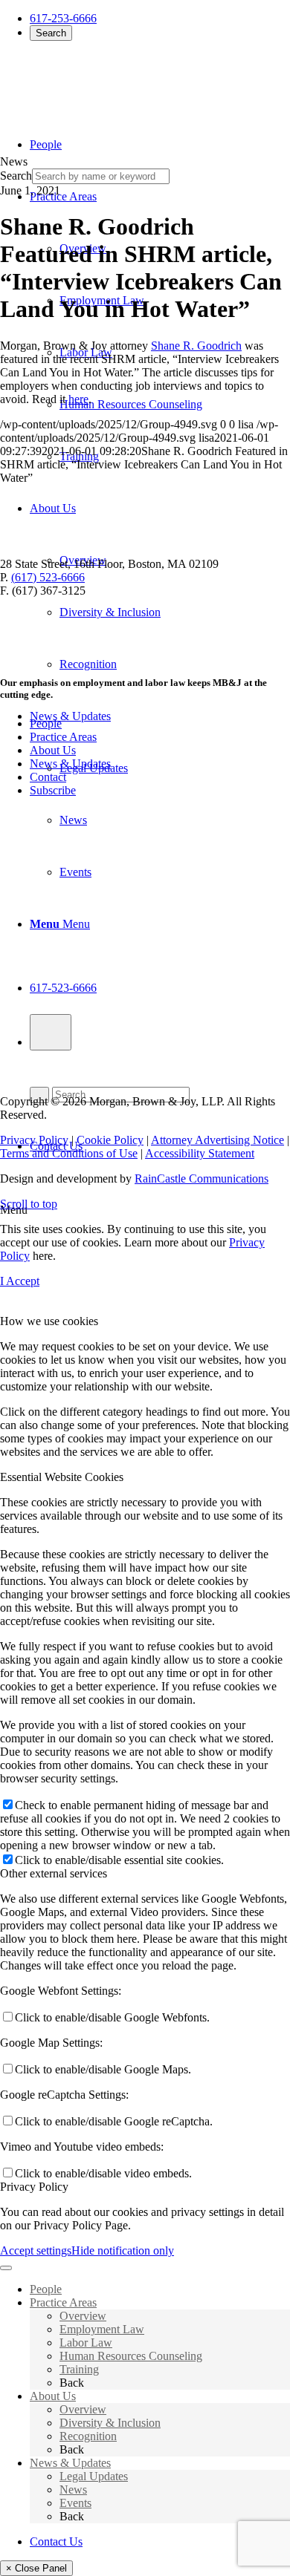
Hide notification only (123, 2250)
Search (51, 33)
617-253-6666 (63, 18)
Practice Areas (63, 737)
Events (75, 2503)
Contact (48, 777)
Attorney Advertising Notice (217, 1140)
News (73, 2490)
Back (72, 2383)
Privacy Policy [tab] (34, 2187)
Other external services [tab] (54, 1873)
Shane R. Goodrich (196, 346)
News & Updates (70, 764)
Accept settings (36, 2250)
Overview (83, 2316)
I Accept (20, 1281)
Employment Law (102, 2329)
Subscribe (53, 790)
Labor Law (86, 2343)
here (78, 399)
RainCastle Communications (202, 1179)
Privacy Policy (34, 1140)
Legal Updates (94, 2476)
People (46, 723)
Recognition (88, 2436)
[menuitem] (175, 405)
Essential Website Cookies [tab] (62, 1477)
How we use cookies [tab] (49, 1321)
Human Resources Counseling (131, 2356)
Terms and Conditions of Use (69, 1153)
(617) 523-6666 (48, 577)
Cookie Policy (110, 1140)
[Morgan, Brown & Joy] (108, 81)
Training (79, 2369)
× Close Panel (36, 2568)
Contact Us (56, 2541)
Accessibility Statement (200, 1153)
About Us (53, 750)
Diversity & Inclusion (110, 2423)
